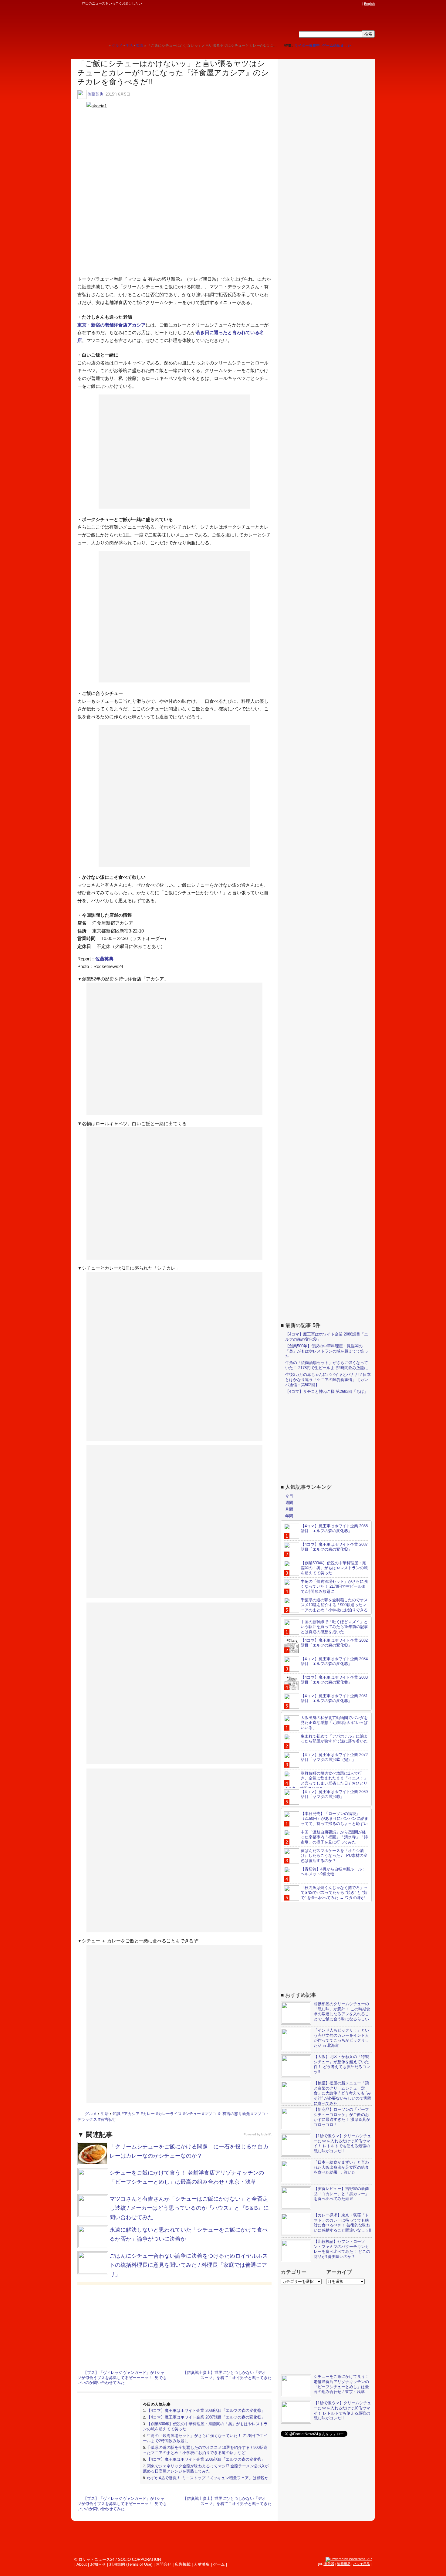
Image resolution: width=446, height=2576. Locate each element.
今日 (289, 1496)
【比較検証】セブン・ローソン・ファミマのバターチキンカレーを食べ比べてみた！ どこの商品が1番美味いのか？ (342, 2249)
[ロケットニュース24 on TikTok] (347, 4)
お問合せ (164, 2564)
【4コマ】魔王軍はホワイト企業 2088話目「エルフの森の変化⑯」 (206, 2410)
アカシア (132, 2114)
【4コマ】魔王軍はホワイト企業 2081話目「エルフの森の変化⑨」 (334, 1698)
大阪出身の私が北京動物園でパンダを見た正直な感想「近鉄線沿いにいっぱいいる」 (334, 1723)
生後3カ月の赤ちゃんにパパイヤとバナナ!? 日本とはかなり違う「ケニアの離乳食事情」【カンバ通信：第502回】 (328, 1380)
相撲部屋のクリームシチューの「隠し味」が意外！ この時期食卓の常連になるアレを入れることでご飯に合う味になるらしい (342, 2012)
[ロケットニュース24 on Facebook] (330, 4)
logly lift (266, 2134)
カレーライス (170, 2114)
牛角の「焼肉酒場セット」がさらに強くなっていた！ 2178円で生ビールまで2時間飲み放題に (327, 1365)
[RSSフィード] (359, 4)
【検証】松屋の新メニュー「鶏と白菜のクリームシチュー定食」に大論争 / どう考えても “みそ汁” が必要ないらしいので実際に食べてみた (343, 2093)
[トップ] (104, 45)
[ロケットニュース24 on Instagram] (342, 4)
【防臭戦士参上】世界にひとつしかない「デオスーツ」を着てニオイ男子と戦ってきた (227, 2375)
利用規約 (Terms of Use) (131, 2564)
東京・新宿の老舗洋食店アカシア (111, 325)
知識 (117, 2114)
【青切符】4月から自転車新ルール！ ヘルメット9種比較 (333, 1872)
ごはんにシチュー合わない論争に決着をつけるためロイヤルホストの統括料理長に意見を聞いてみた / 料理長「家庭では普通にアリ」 (189, 2265)
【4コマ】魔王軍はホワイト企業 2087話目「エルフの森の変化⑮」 (206, 2417)
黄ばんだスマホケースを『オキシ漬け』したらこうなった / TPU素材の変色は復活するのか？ (334, 1856)
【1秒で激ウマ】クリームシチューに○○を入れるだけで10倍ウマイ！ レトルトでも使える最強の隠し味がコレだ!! (342, 2144)
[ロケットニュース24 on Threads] (336, 4)
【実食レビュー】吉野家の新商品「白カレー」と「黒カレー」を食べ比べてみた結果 (341, 2194)
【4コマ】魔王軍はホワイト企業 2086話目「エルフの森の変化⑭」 (206, 2459)
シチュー (193, 2114)
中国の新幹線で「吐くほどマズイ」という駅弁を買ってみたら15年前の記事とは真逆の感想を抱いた (334, 1627)
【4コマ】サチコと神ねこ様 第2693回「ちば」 (327, 1391)
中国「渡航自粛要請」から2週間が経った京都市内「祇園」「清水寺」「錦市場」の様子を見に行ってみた (334, 1837)
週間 (289, 1503)
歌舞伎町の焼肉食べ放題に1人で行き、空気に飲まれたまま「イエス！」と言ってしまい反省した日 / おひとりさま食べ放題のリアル (326, 1781)
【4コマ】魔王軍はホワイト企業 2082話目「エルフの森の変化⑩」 (334, 1643)
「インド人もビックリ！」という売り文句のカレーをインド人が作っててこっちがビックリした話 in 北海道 (341, 2038)
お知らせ (98, 2564)
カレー (149, 2114)
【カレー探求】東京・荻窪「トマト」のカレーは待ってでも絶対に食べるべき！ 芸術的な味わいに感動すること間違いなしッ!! (343, 2223)
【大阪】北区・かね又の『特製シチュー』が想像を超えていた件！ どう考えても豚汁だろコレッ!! (342, 2064)
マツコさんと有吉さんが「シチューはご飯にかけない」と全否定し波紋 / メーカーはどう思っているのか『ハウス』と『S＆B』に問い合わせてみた (189, 2208)
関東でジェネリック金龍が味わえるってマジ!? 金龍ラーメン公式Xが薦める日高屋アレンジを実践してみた (206, 2469)
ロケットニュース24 (143, 23)
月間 (289, 1509)
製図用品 (344, 2564)
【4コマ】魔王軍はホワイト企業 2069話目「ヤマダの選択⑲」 (334, 1794)
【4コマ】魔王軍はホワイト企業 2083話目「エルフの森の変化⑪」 (334, 1680)
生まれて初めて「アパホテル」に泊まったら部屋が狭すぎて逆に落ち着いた (334, 1739)
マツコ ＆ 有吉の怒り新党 (227, 2114)
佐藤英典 (95, 94)
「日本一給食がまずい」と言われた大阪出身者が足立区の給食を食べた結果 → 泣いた (341, 2167)
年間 (289, 1516)
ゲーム (219, 2564)
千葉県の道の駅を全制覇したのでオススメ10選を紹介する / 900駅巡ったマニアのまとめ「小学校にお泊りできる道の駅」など (205, 2450)
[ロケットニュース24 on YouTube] (353, 4)
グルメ (91, 2114)
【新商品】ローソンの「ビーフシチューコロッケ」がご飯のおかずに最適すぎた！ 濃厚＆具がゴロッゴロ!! (342, 2117)
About (82, 2564)
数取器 (329, 2564)
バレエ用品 (362, 2564)
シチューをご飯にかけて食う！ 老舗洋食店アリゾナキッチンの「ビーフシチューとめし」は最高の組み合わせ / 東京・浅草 (341, 2384)
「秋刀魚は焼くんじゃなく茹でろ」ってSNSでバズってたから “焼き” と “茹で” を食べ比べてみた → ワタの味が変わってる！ (326, 1895)
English (369, 4)
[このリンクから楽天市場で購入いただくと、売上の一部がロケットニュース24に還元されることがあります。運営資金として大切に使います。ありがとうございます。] (319, 4)
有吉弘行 (108, 2119)
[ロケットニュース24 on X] (324, 4)
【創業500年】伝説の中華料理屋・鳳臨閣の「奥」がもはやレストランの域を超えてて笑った (327, 1351)
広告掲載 (183, 2564)
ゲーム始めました (337, 46)
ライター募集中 (307, 46)
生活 (105, 2114)
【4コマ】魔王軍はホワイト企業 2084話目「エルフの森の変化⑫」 (334, 1661)
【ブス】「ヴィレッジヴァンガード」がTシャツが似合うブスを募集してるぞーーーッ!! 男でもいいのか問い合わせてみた (122, 2378)
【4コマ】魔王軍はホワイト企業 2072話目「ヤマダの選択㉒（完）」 (334, 1757)
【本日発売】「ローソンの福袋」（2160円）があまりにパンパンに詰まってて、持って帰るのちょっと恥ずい (334, 1819)
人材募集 (202, 2564)
